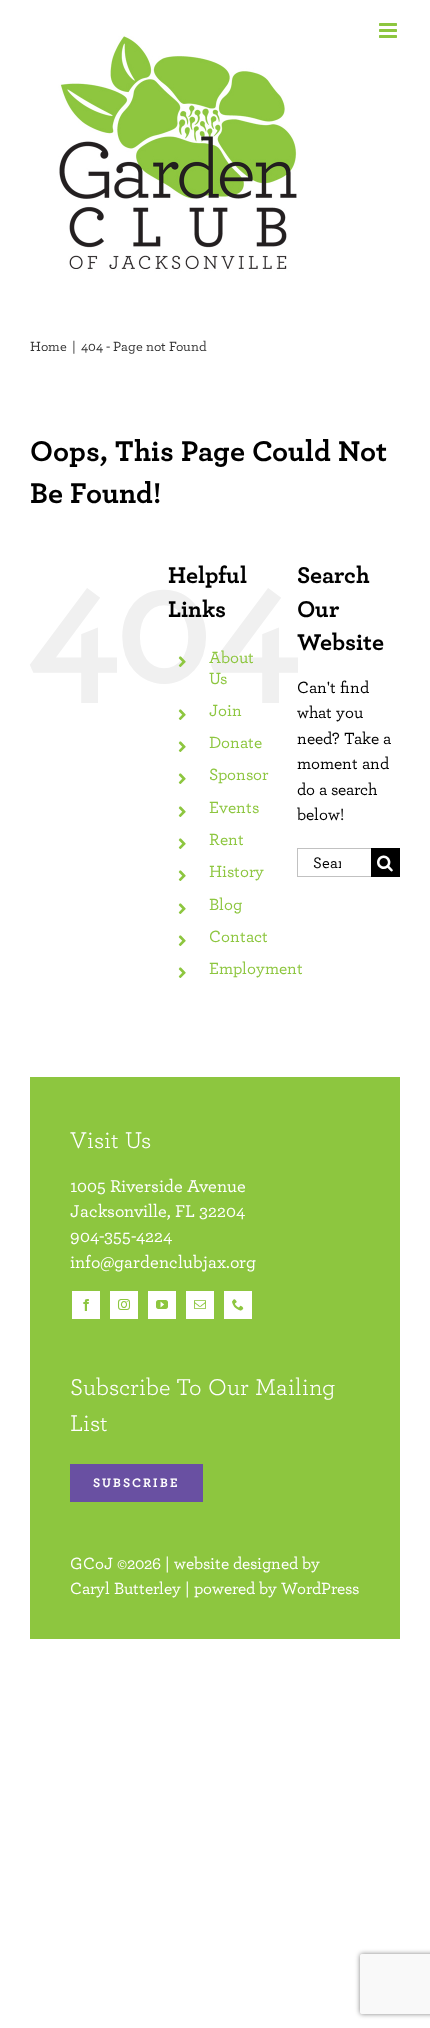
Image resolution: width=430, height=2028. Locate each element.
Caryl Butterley (125, 1588)
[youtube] (162, 1305)
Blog (225, 904)
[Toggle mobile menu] (389, 30)
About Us (231, 667)
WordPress (320, 1588)
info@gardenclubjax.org (163, 1261)
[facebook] (86, 1305)
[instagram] (124, 1305)
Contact (238, 936)
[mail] (200, 1305)
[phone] (238, 1305)
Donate (235, 742)
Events (234, 807)
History (236, 871)
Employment (256, 968)
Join (225, 710)
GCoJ (91, 1563)
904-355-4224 (121, 1235)
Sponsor (238, 774)
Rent (226, 839)
